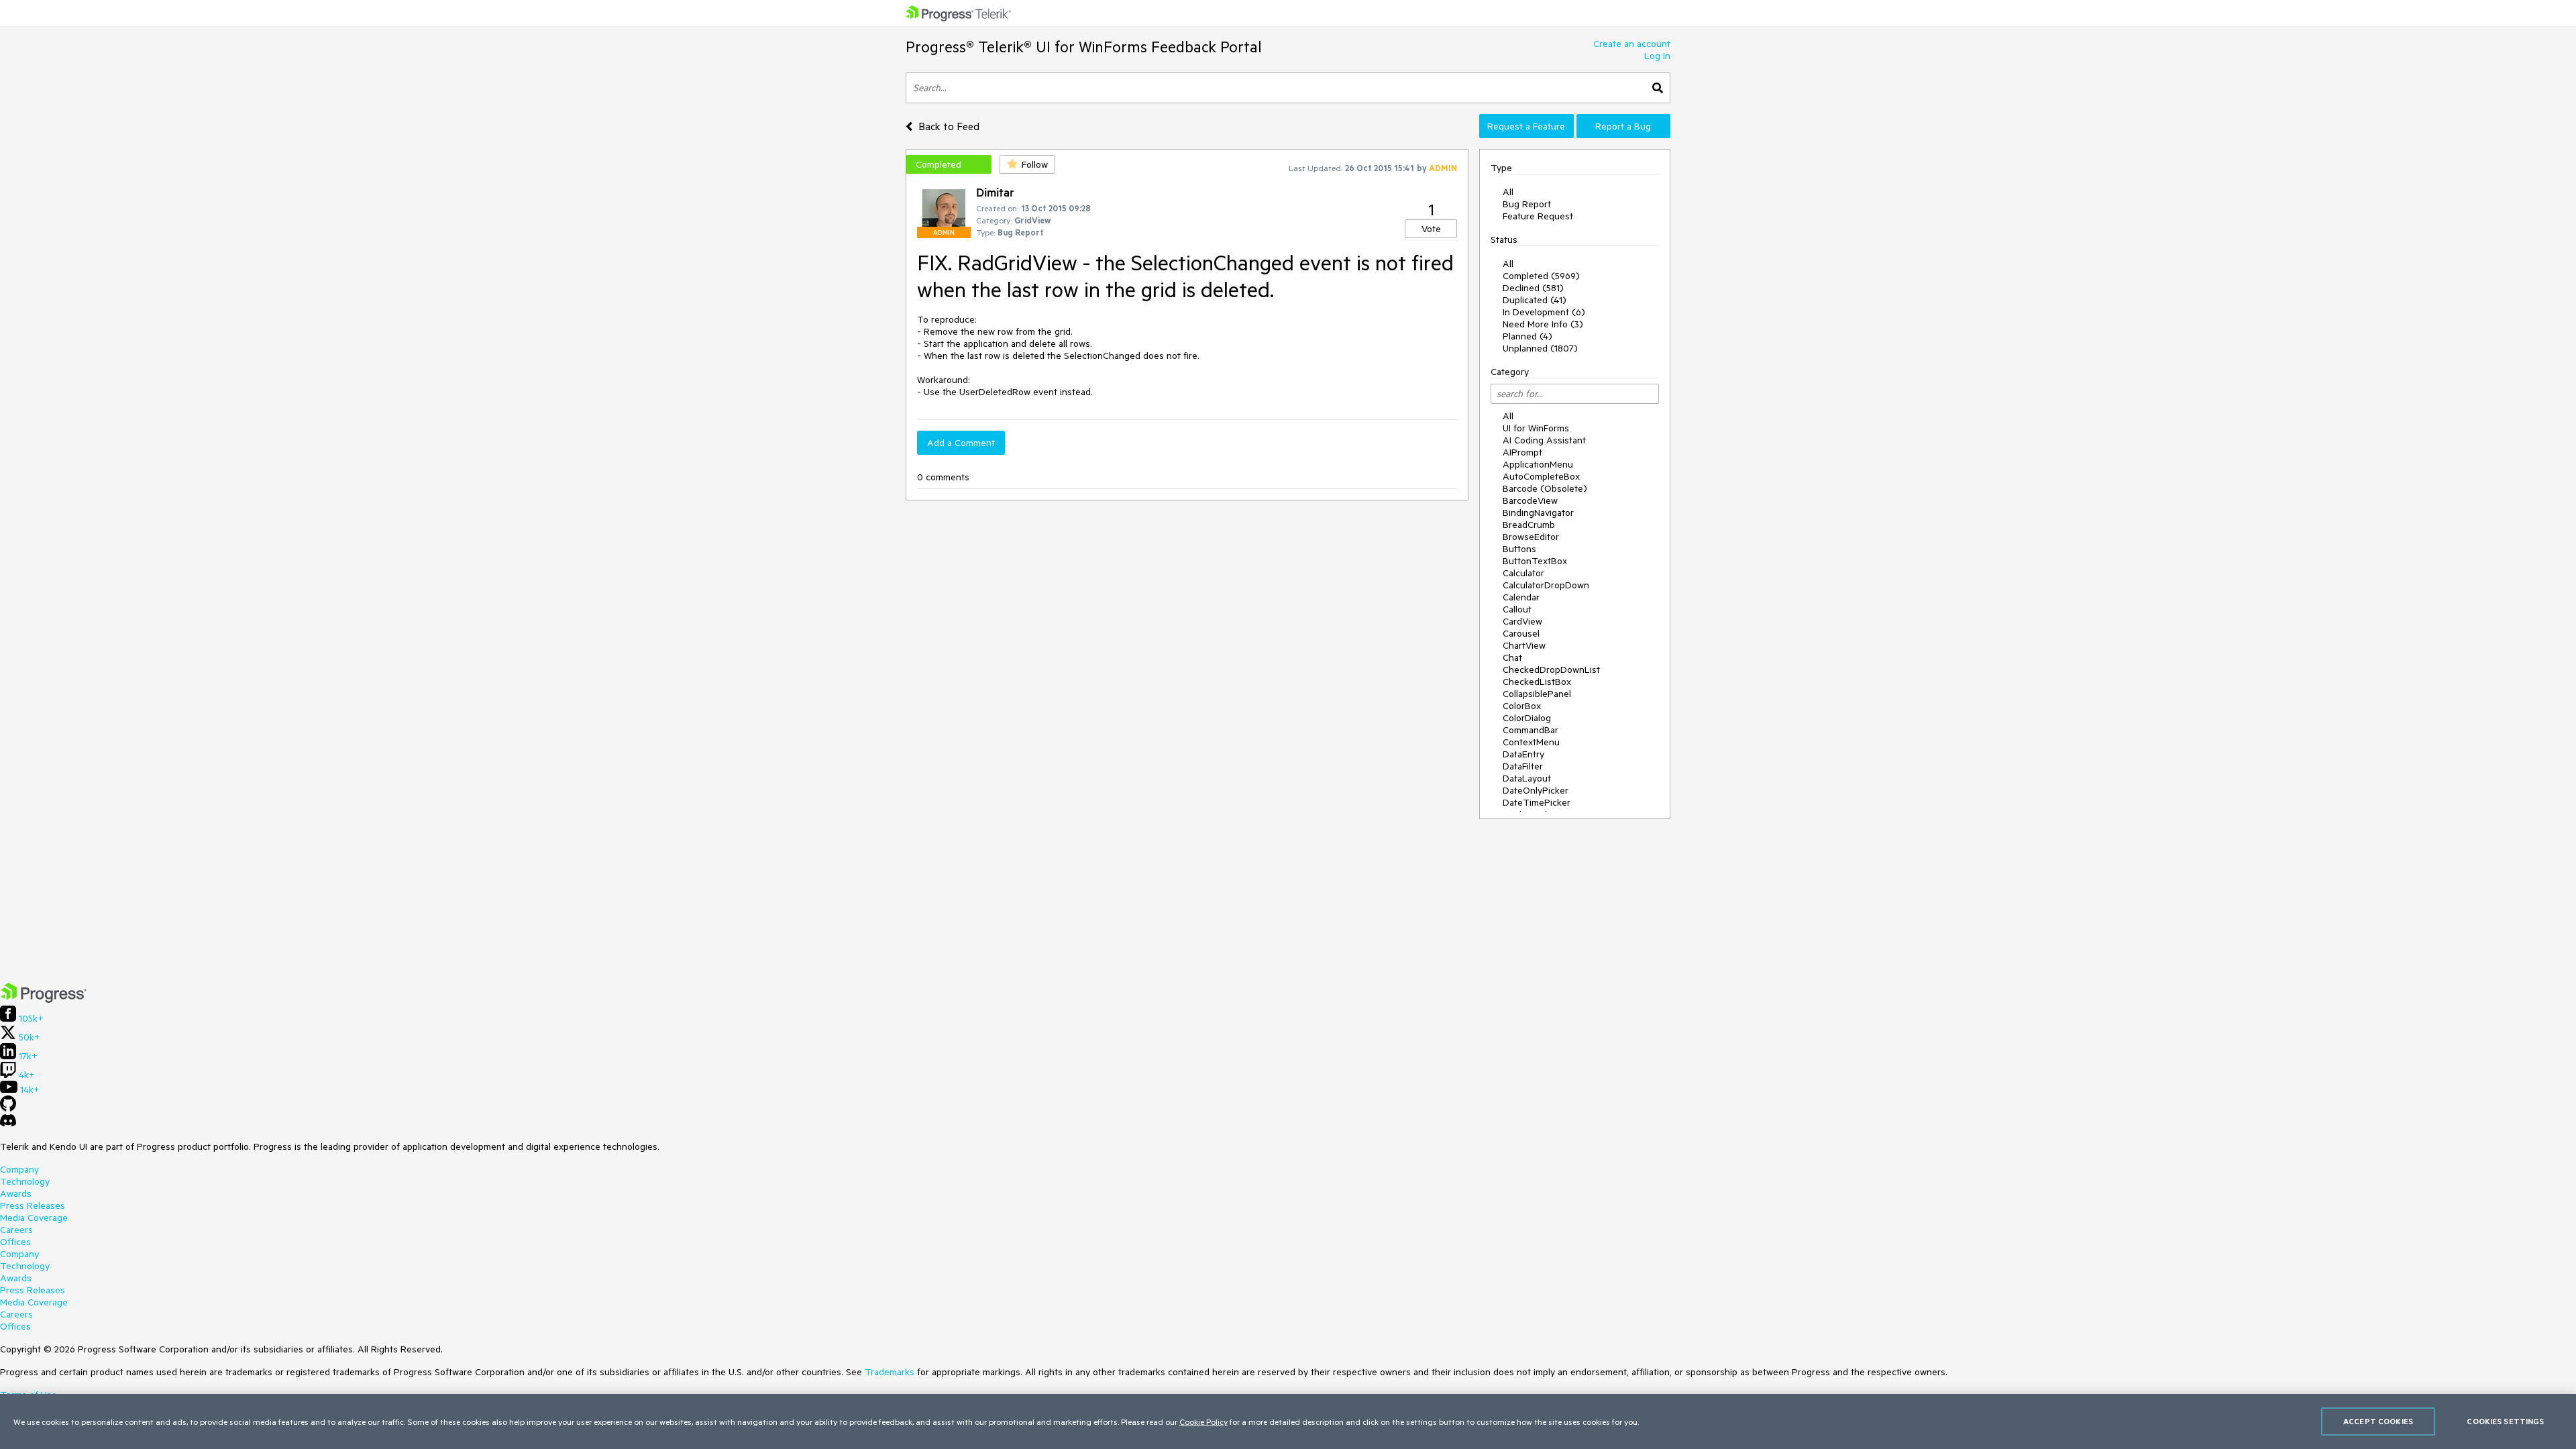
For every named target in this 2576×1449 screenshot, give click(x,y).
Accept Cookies (2378, 1421)
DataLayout (1527, 778)
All (1508, 192)
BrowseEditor (1531, 537)
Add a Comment (961, 443)
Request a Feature (1526, 126)
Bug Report (1527, 204)
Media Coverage (34, 1218)
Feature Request (1538, 216)
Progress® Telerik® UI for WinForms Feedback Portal (1084, 47)
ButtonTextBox (1535, 561)
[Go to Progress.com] (44, 1000)
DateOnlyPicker (1536, 790)
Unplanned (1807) (1540, 348)
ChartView (1524, 645)
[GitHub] (8, 1108)
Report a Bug (1623, 126)
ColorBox (1522, 706)
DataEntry (1523, 754)
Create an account (1632, 44)
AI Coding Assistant (1544, 440)
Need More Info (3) (1543, 324)
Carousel (1521, 633)
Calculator (1523, 573)
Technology (25, 1181)
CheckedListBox (1537, 682)
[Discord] (8, 1124)
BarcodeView (1530, 500)
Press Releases (33, 1205)
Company (19, 1169)
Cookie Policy (1203, 1421)
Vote (1431, 229)
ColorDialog (1527, 718)
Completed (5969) (1541, 276)
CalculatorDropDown (1546, 585)
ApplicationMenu (1538, 464)
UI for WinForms (1536, 428)
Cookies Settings (2505, 1421)
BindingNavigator (1538, 513)
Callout (1517, 609)
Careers (16, 1230)
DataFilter (1523, 766)
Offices (15, 1242)
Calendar (1521, 597)
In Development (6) (1544, 312)
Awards (16, 1193)
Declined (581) (1533, 288)
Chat (1512, 657)
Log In (1657, 56)
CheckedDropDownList (1551, 669)
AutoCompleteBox (1541, 476)
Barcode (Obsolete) (1545, 488)
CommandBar (1531, 730)
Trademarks (890, 1372)
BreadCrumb (1529, 525)
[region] (1288, 1421)
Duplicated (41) (1535, 300)
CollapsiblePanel (1537, 694)
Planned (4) (1527, 336)
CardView (1522, 621)
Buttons (1519, 549)
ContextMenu (1531, 742)
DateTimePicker (1537, 802)
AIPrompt (1522, 452)
